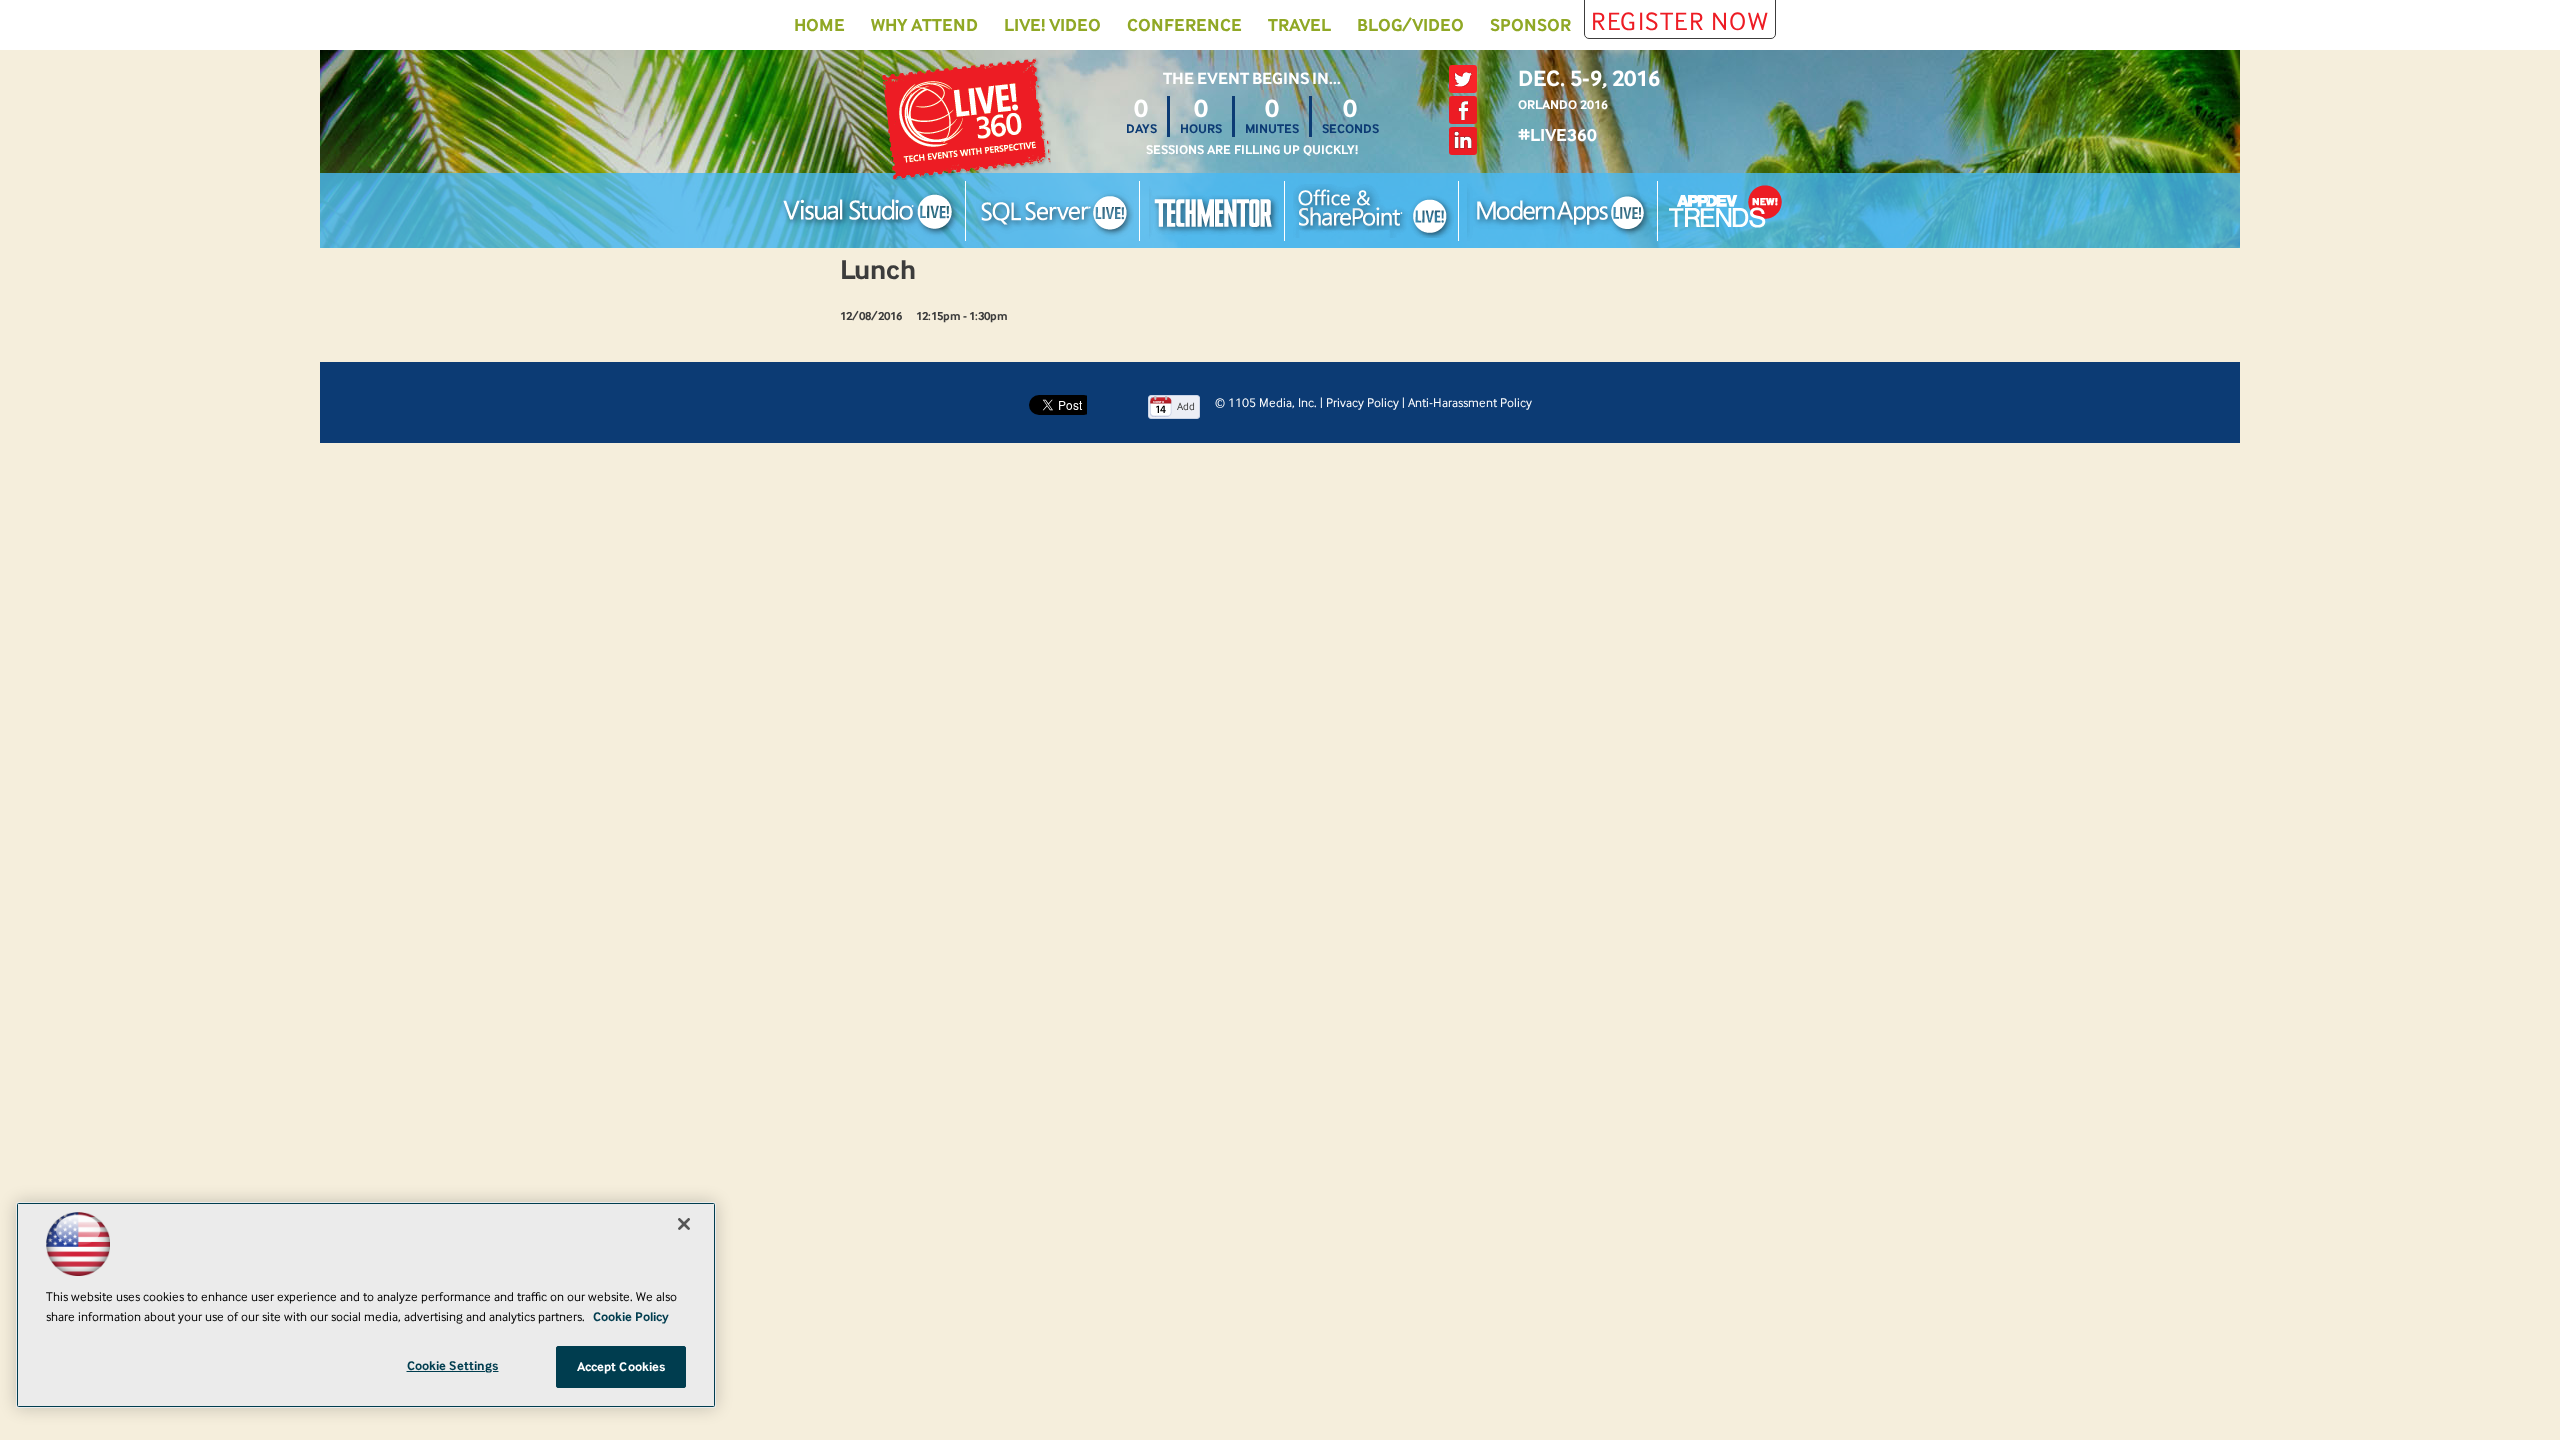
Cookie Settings (453, 1365)
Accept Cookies (621, 1366)
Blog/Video (1410, 25)
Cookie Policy (631, 1316)
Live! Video (1052, 25)
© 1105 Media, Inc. (1266, 402)
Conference (1184, 25)
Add (1186, 406)
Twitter (1463, 79)
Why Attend (924, 25)
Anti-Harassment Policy (1470, 402)
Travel (1299, 25)
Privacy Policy (1362, 402)
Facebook (1463, 110)
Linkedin (1463, 141)
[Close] (684, 1224)
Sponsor (1530, 25)
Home (819, 25)
